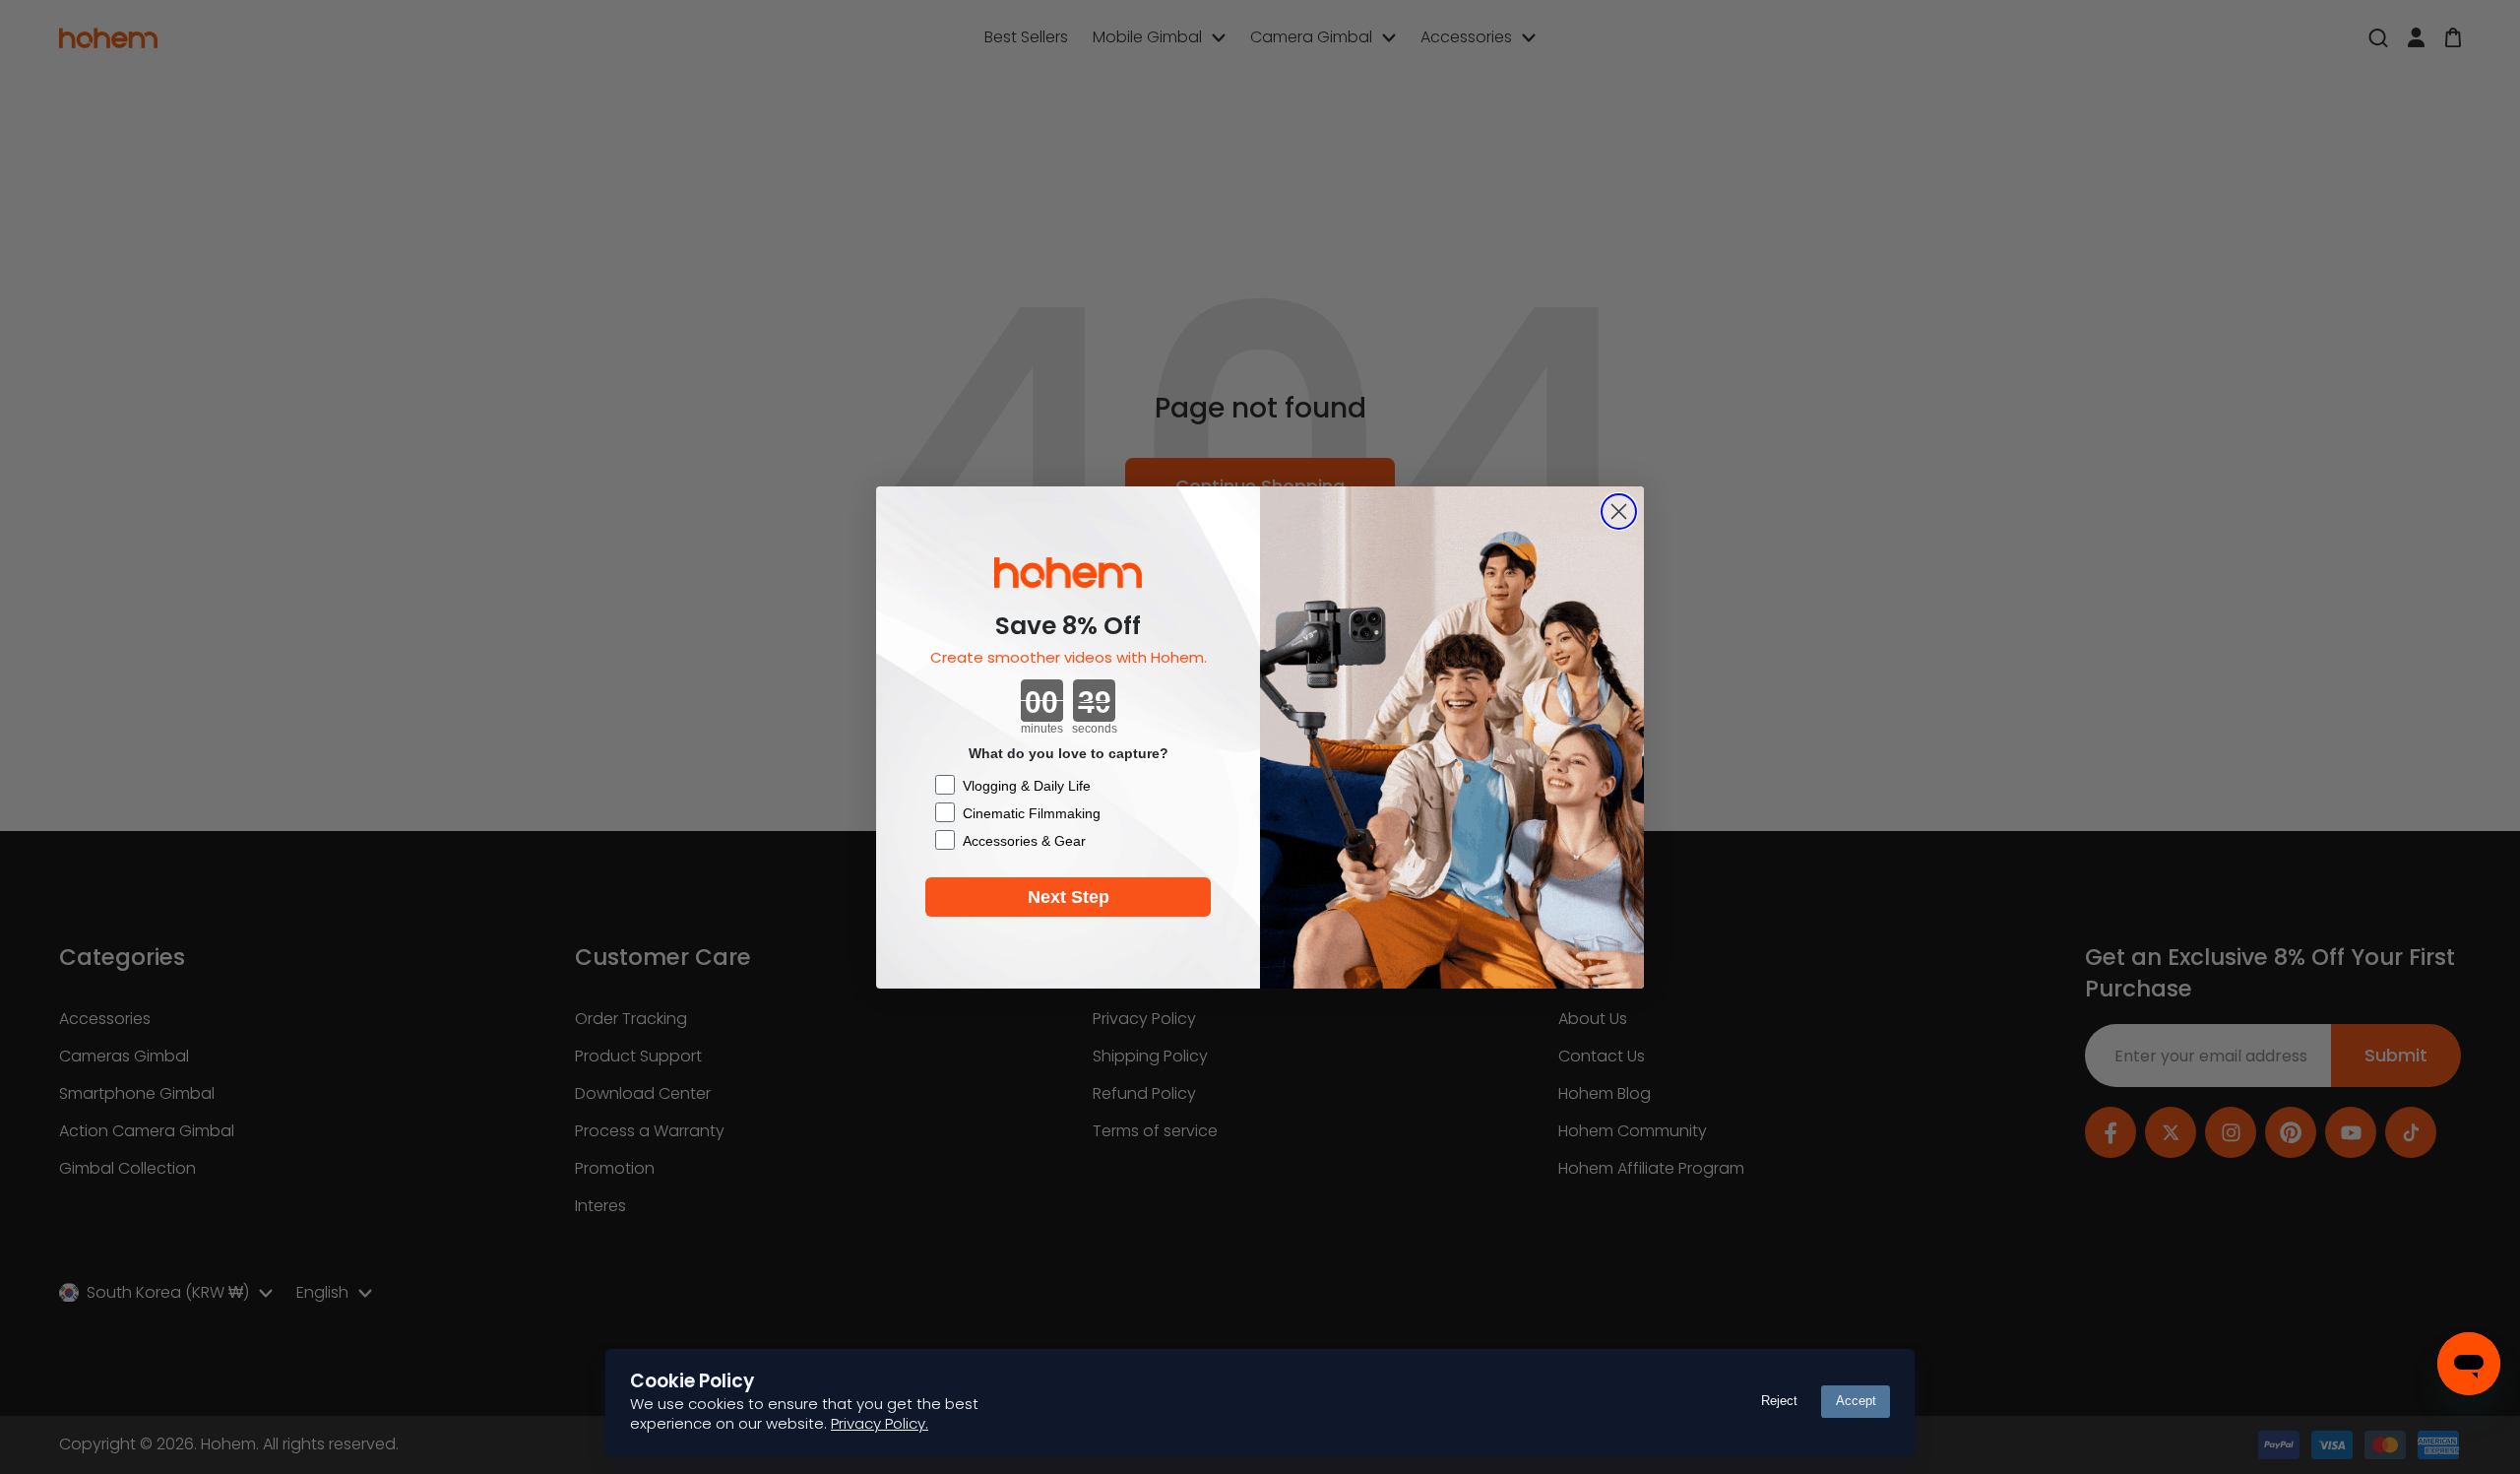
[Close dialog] (1619, 512)
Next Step (1069, 897)
